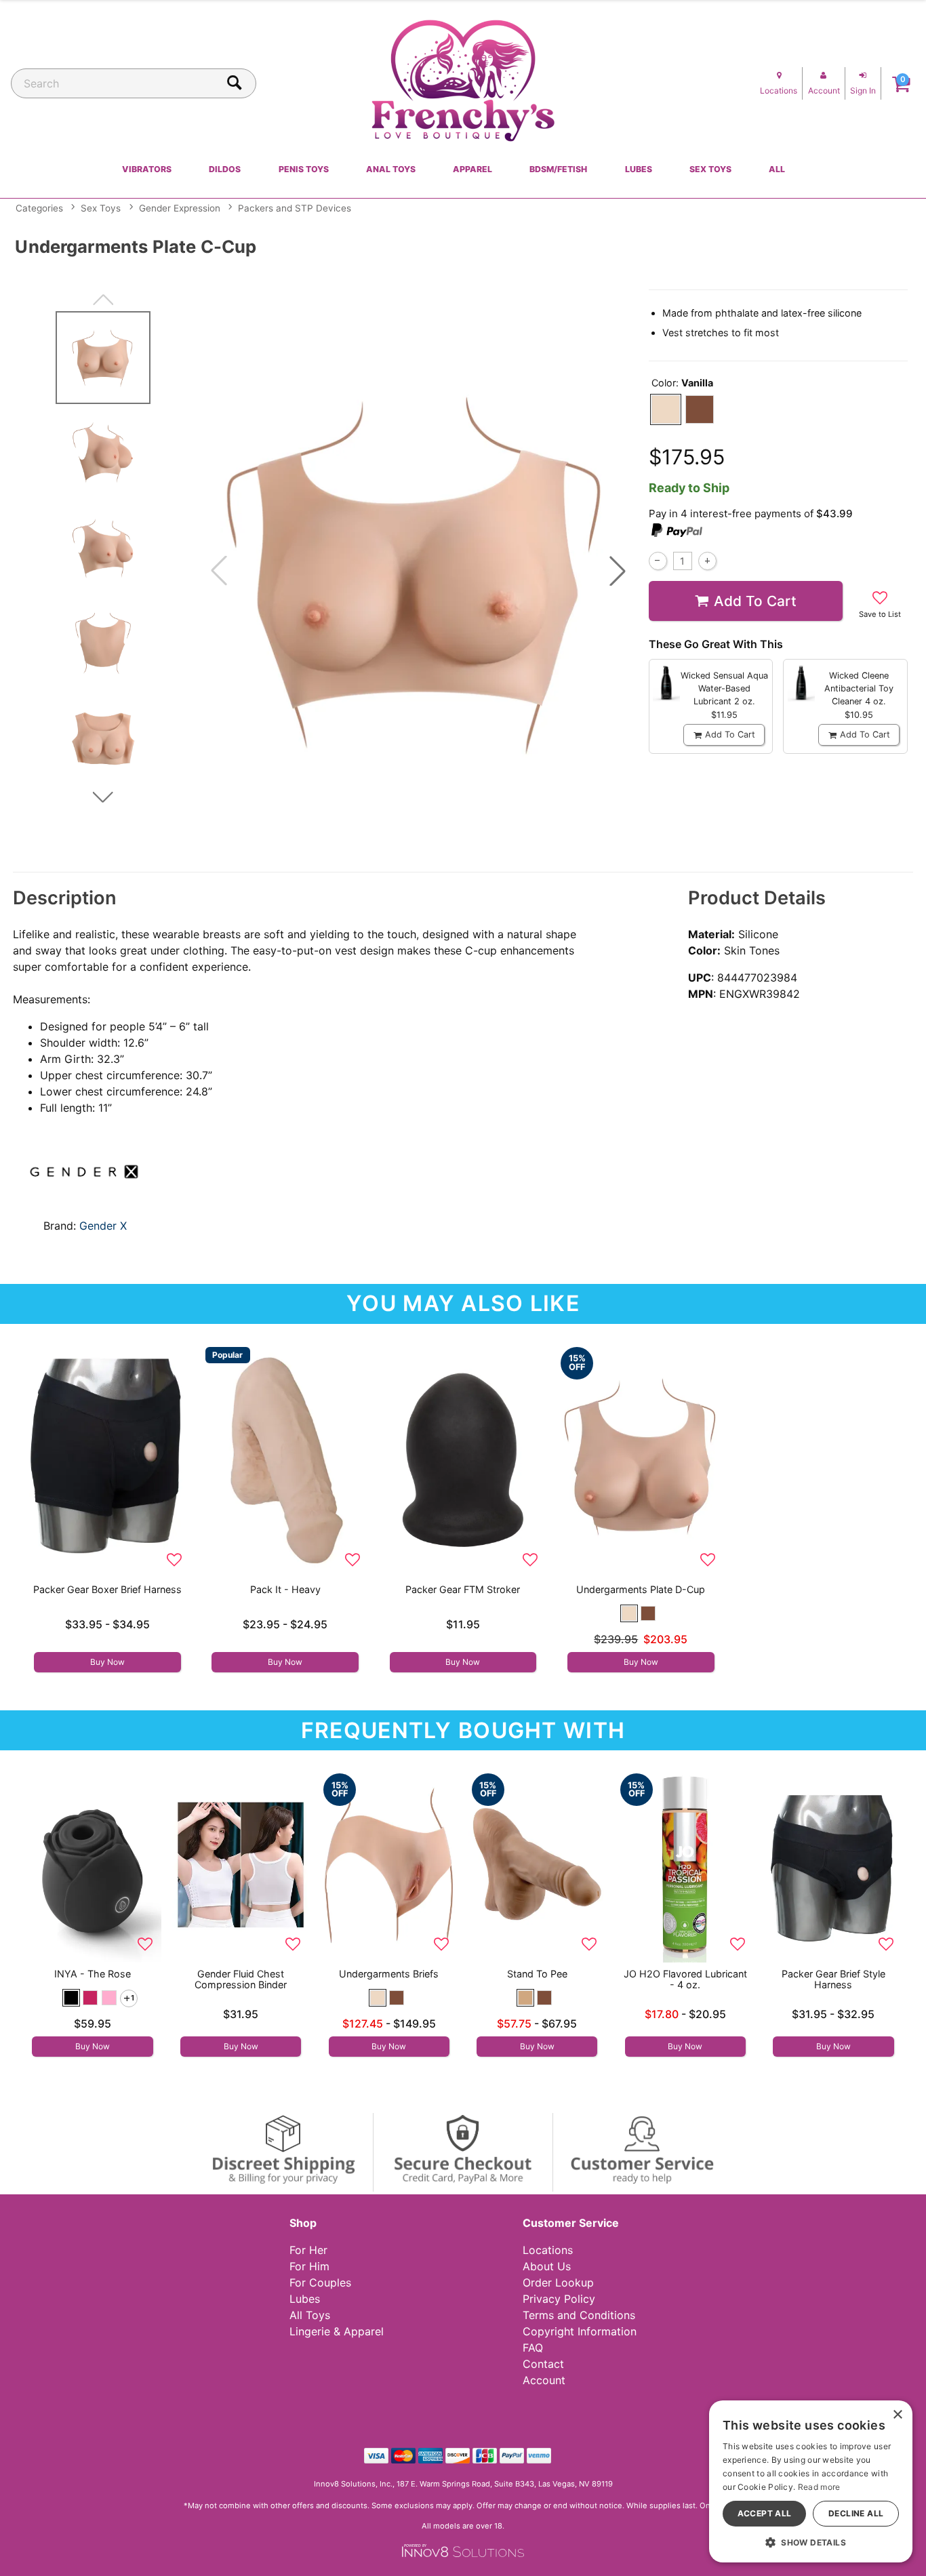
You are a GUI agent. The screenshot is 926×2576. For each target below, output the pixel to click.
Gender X (103, 1226)
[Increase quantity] (707, 561)
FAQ (533, 2348)
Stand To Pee (537, 1974)
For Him (309, 2266)
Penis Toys (304, 169)
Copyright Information (580, 2331)
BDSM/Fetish (558, 169)
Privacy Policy (559, 2299)
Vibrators (147, 169)
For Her (308, 2250)
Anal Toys (391, 169)
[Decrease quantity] (658, 561)
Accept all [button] (765, 2513)
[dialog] (811, 2481)
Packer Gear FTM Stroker (463, 1589)
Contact (543, 2364)
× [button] (897, 2415)
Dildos (225, 169)
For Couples (320, 2282)
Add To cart (755, 601)
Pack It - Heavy (285, 1589)
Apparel (472, 169)
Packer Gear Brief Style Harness (833, 1979)
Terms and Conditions (579, 2315)
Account (544, 2380)
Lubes (639, 169)
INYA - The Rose (93, 1974)
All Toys (310, 2315)
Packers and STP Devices (295, 208)
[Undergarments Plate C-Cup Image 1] (418, 571)
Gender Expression (180, 208)
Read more (819, 2487)
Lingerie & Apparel (337, 2331)
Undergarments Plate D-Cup (641, 1589)
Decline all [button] (856, 2513)
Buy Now (107, 1662)
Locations (548, 2250)
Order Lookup (558, 2282)
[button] (618, 571)
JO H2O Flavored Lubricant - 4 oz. (685, 1979)
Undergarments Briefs (389, 1974)
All (777, 169)
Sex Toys (710, 169)
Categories (39, 208)
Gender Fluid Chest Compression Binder (241, 1979)
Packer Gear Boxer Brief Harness (107, 1589)
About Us (547, 2266)
